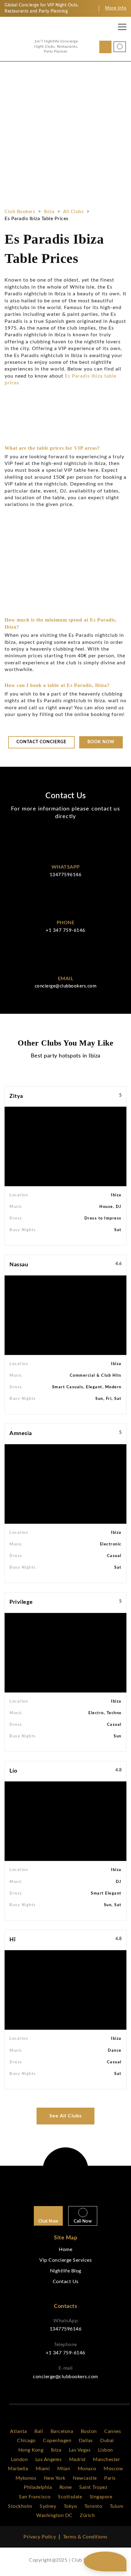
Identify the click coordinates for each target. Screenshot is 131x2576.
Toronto (93, 2506)
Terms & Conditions (85, 2537)
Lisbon (106, 2450)
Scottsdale (70, 2497)
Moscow (113, 2469)
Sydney (48, 2506)
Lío (13, 1771)
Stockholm (20, 2506)
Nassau (19, 1265)
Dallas (86, 2441)
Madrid (77, 2460)
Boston (89, 2431)
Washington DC (54, 2515)
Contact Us (66, 2282)
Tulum (117, 2506)
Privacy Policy (40, 2537)
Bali (39, 2431)
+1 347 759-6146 (65, 930)
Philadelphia (38, 2487)
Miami (43, 2469)
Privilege (21, 1602)
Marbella (18, 2469)
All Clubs (73, 212)
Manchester (106, 2460)
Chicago (26, 2441)
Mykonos (26, 2478)
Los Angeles (49, 2460)
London (19, 2460)
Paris (110, 2478)
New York (55, 2478)
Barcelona (62, 2431)
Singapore (101, 2497)
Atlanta (19, 2431)
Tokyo (70, 2506)
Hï (12, 1940)
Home (65, 2249)
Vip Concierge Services (65, 2260)
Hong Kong (31, 2450)
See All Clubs (65, 2116)
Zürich (87, 2515)
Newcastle (85, 2478)
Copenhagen (57, 2441)
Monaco (87, 2469)
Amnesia (21, 1434)
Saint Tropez (93, 2487)
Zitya (16, 1096)
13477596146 (66, 875)
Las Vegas (80, 2450)
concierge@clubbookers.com (66, 986)
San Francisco (35, 2497)
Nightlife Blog (66, 2271)
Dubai (107, 2441)
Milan (64, 2469)
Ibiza (49, 212)
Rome (66, 2487)
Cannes (113, 2431)
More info (116, 8)
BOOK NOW (29, 240)
